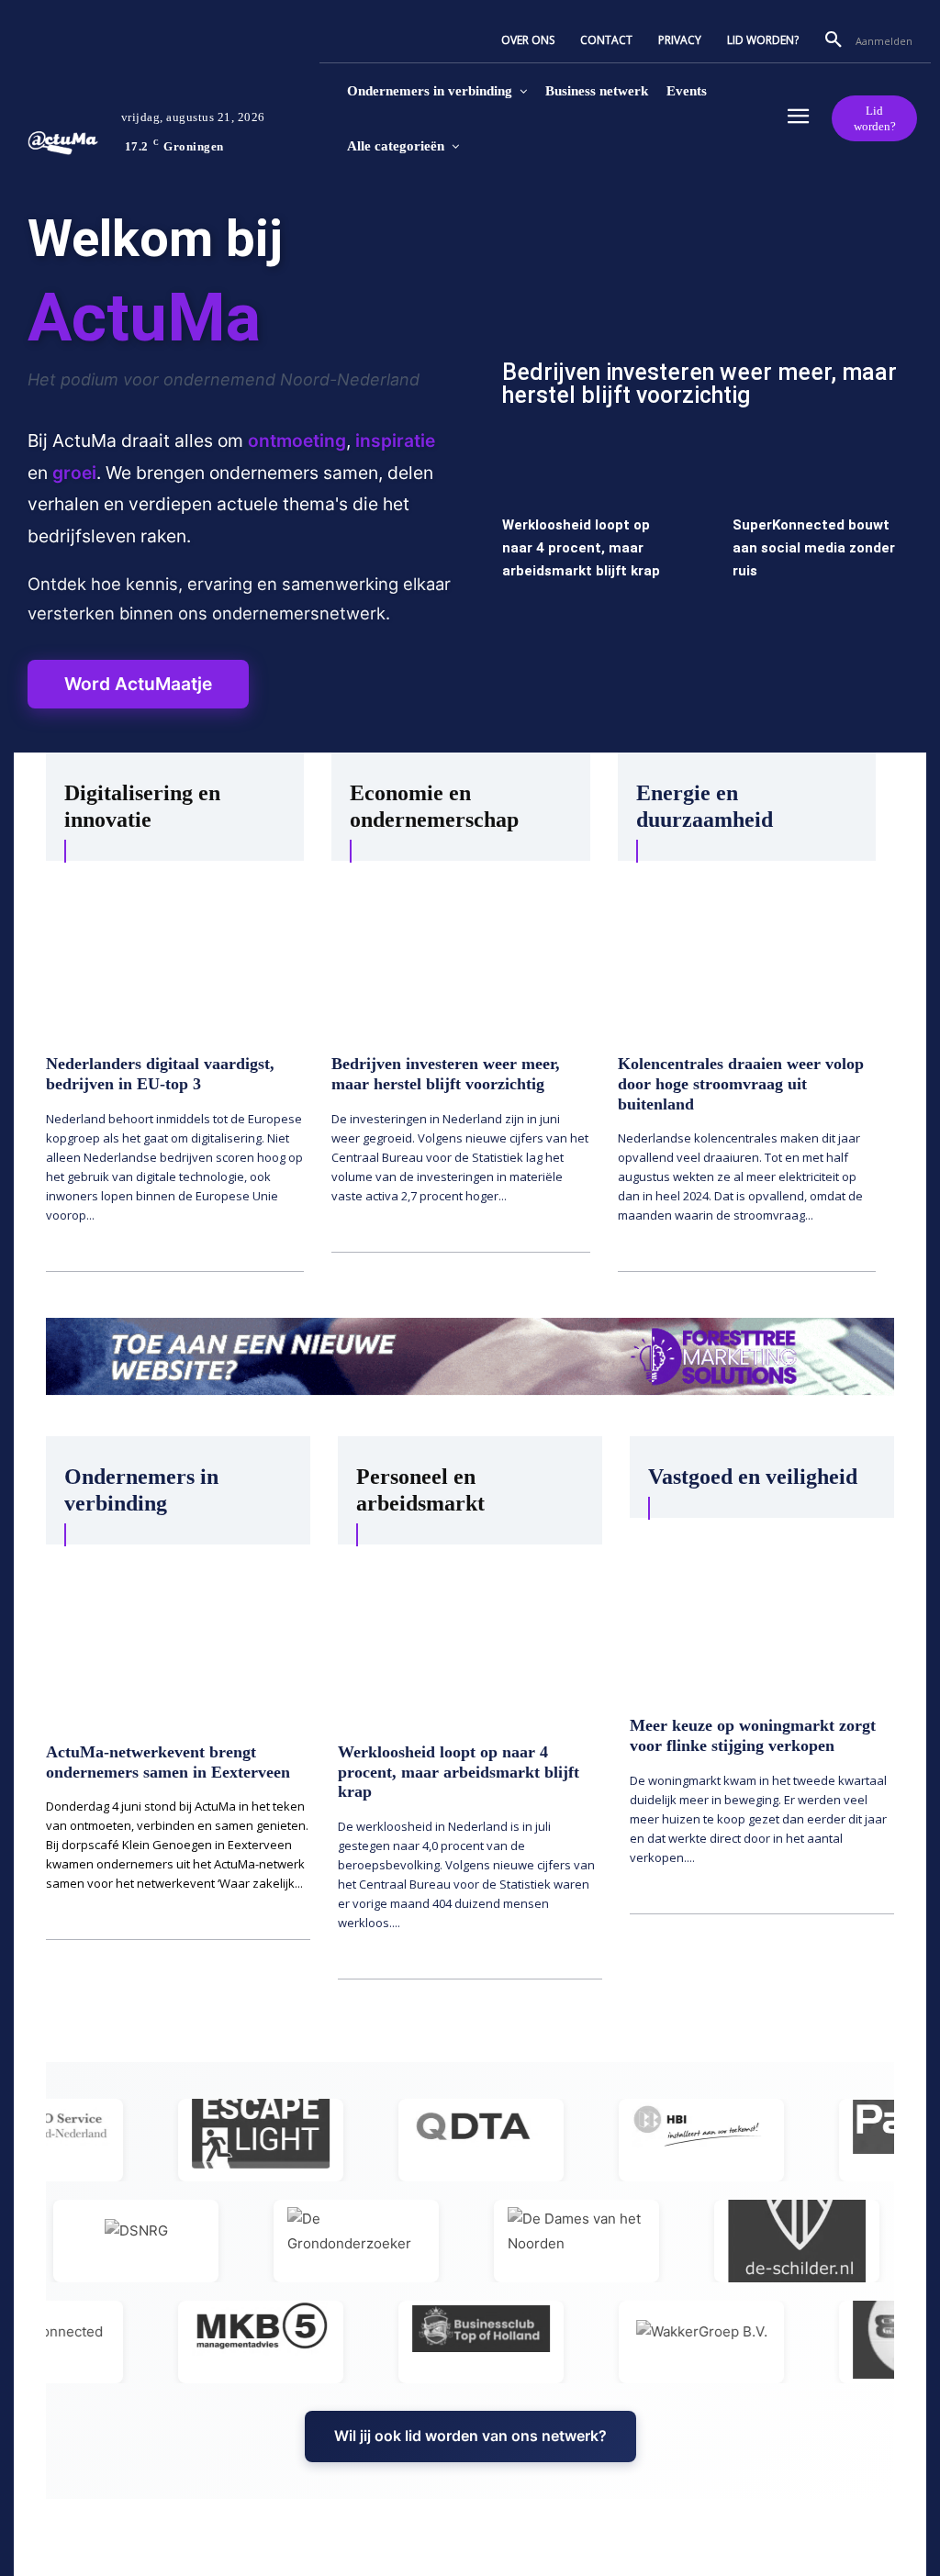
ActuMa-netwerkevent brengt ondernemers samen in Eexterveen (168, 1762)
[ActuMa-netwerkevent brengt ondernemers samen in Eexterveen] (178, 1637)
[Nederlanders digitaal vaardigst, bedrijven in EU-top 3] (175, 951)
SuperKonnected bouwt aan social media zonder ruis (814, 548)
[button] (834, 40)
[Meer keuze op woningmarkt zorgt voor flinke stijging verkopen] (762, 1611)
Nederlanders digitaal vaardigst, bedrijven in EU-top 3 (160, 1074)
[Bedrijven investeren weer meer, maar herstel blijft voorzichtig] (700, 316)
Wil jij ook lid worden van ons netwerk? (470, 2436)
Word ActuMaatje (138, 684)
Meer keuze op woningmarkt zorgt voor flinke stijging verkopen (753, 1735)
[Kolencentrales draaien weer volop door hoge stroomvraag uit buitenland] (747, 951)
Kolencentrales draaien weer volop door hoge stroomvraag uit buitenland (741, 1083)
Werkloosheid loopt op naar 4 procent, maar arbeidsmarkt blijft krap (581, 548)
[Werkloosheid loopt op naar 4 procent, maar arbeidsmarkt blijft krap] (470, 1637)
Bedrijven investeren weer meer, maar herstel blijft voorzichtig (699, 384)
